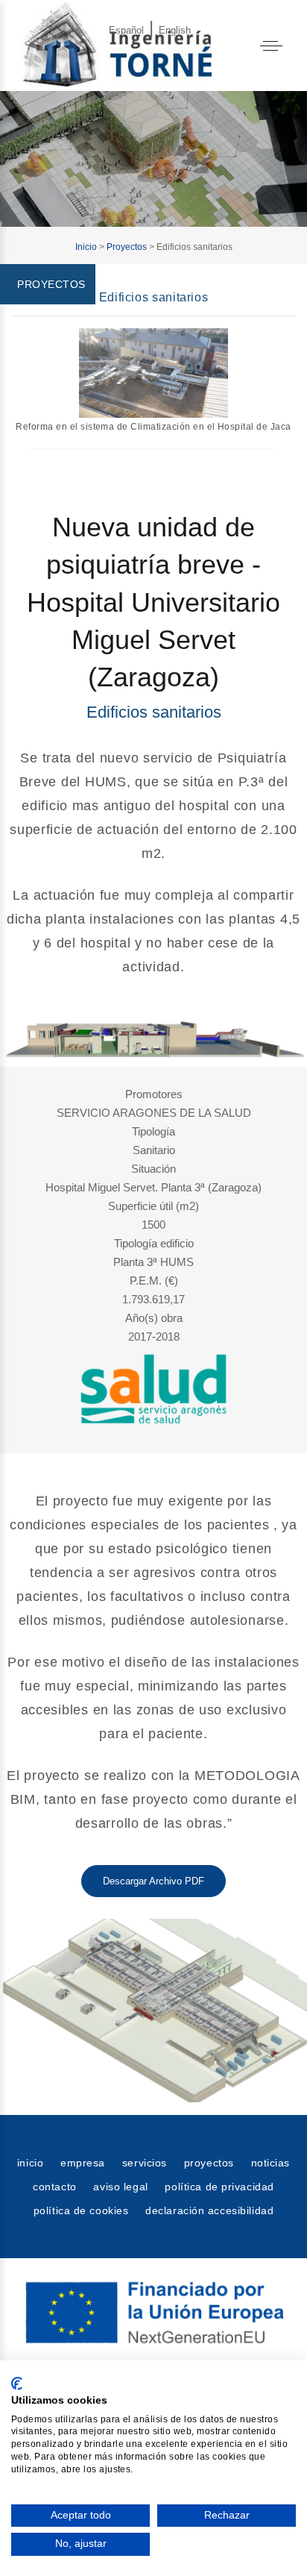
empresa (83, 2163)
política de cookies (81, 2210)
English (175, 30)
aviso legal (120, 2187)
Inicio (86, 247)
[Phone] (265, 17)
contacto (54, 2187)
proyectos (209, 2163)
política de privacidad (219, 2187)
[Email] (224, 17)
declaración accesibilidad (209, 2210)
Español (126, 30)
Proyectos (127, 247)
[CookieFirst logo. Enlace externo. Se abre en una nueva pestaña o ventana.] (17, 2384)
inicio (30, 2163)
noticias (270, 2163)
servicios (145, 2163)
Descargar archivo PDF (153, 1881)
